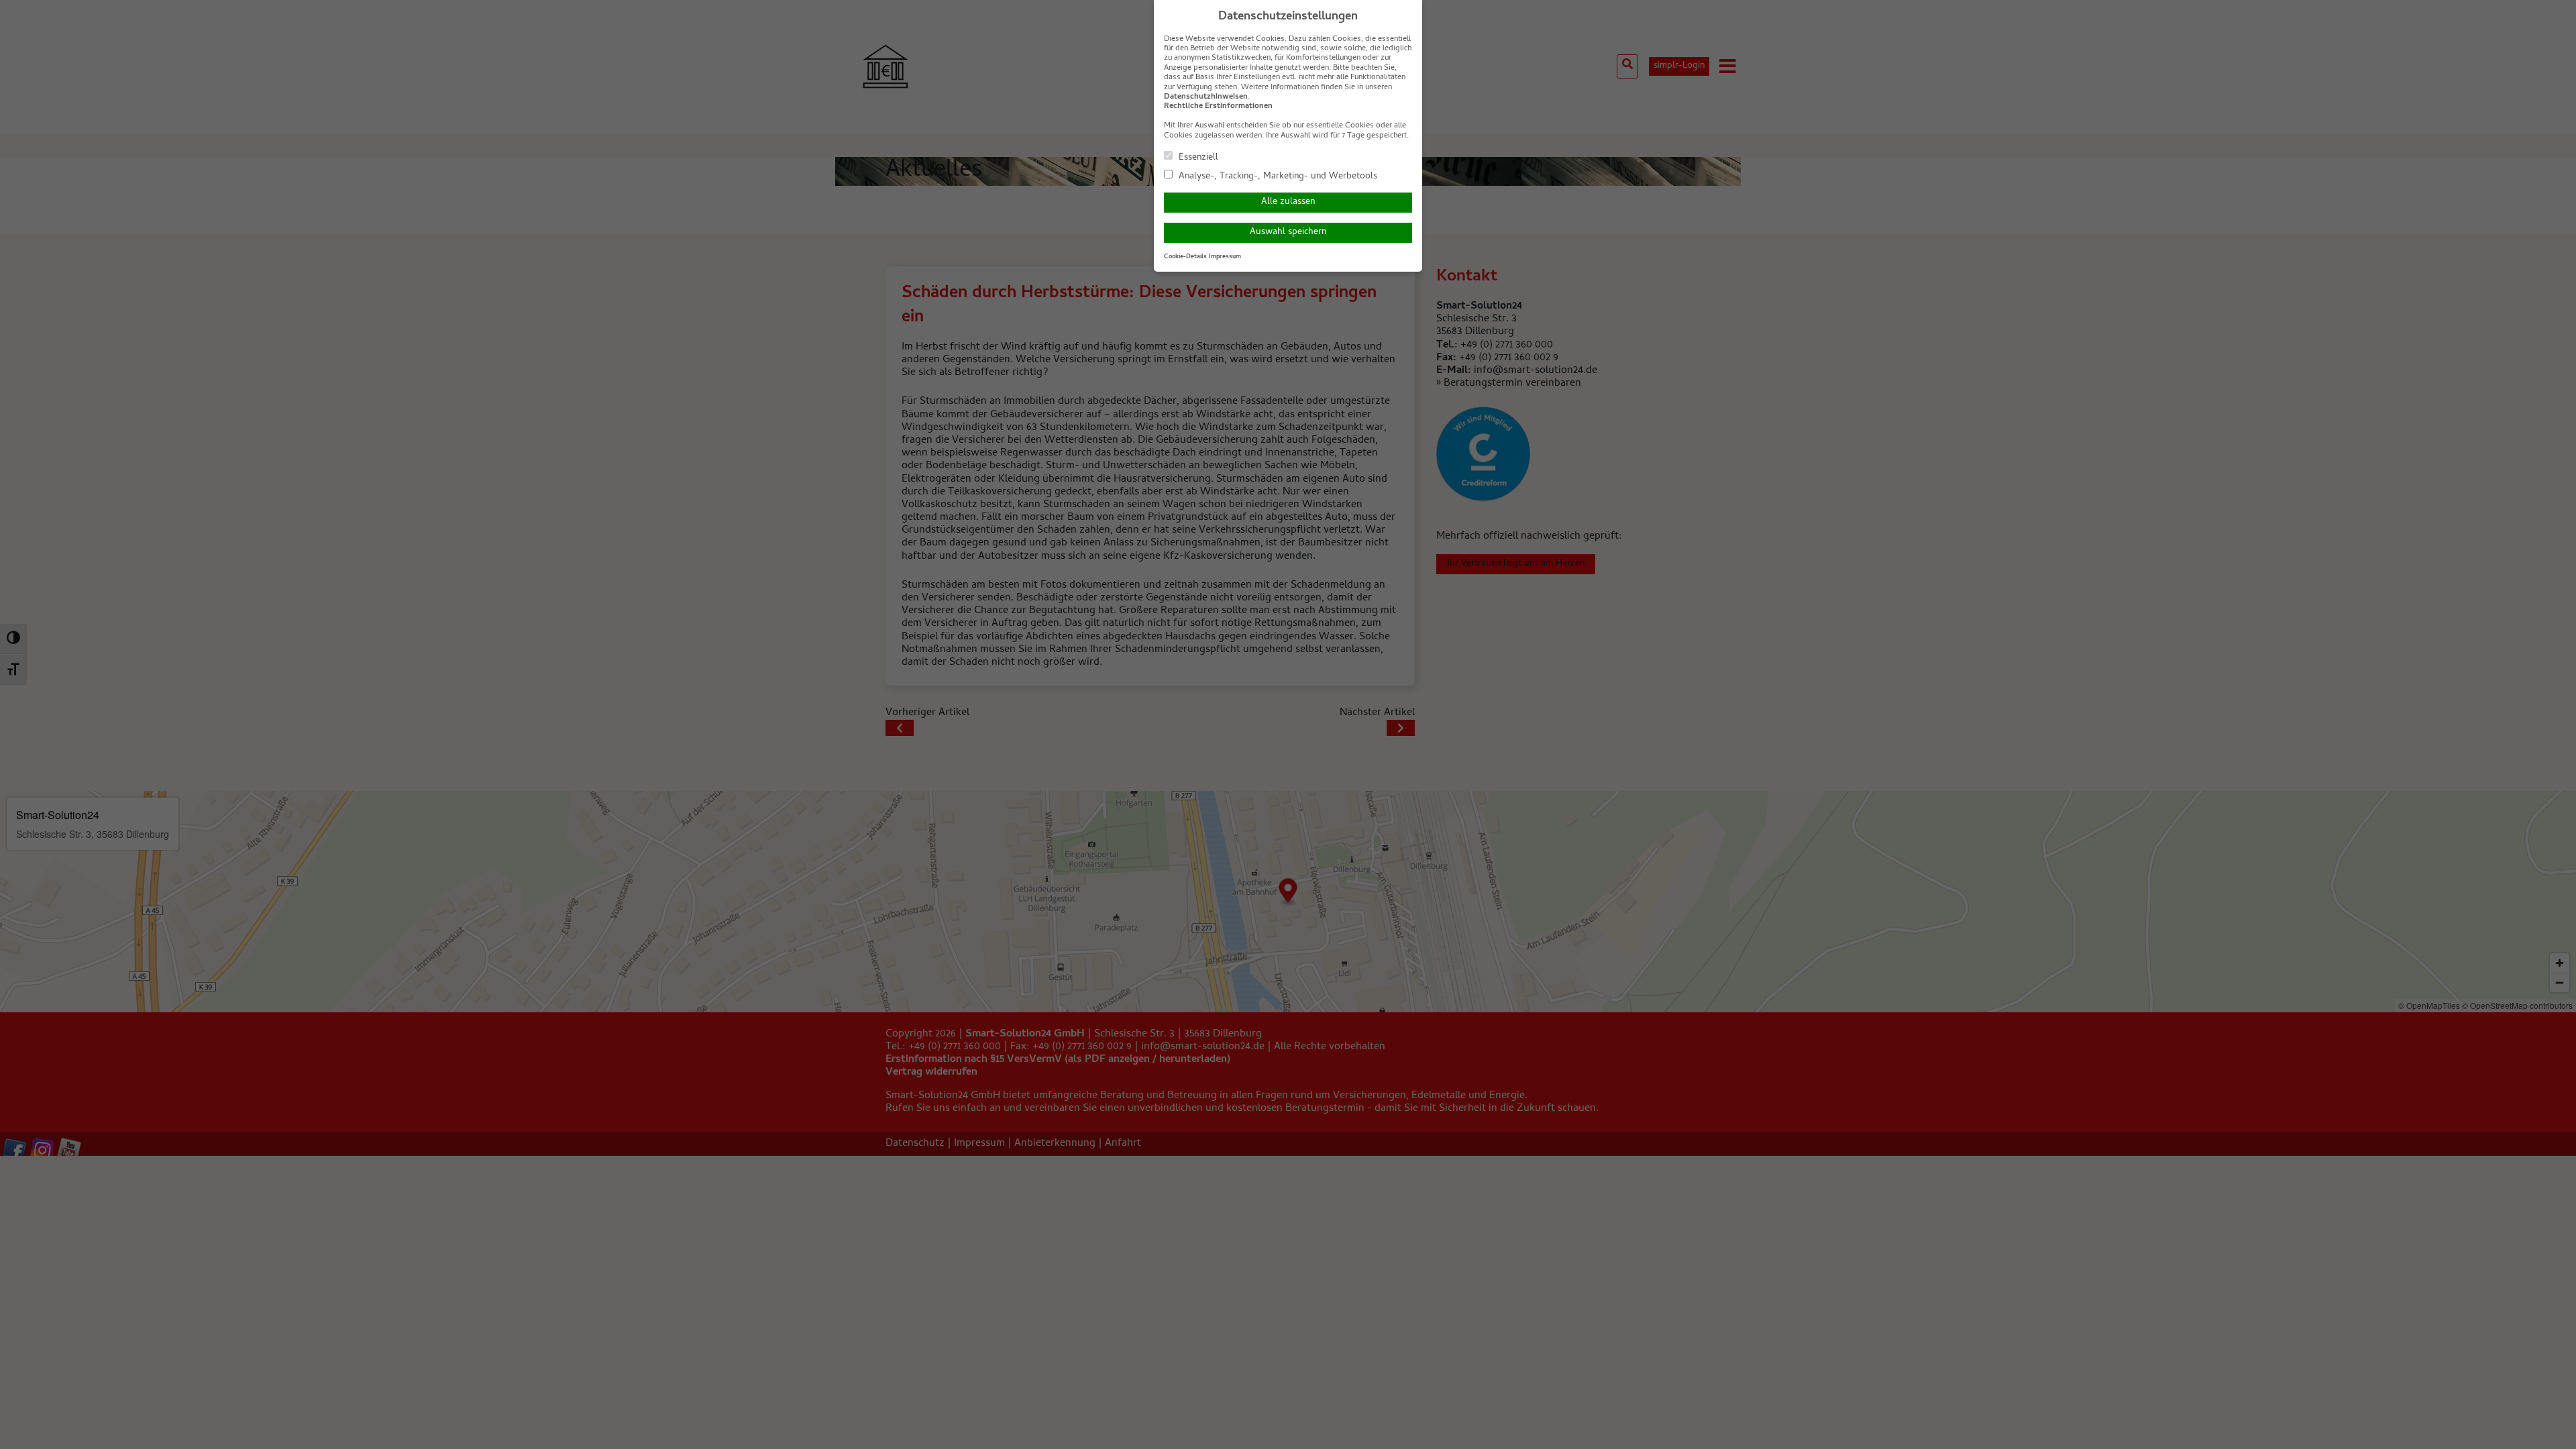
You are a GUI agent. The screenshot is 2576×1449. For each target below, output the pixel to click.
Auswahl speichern (1288, 232)
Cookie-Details (1185, 257)
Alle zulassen (1288, 202)
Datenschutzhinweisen (1206, 97)
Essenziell (1197, 157)
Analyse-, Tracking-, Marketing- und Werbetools (1277, 176)
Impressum (1225, 257)
